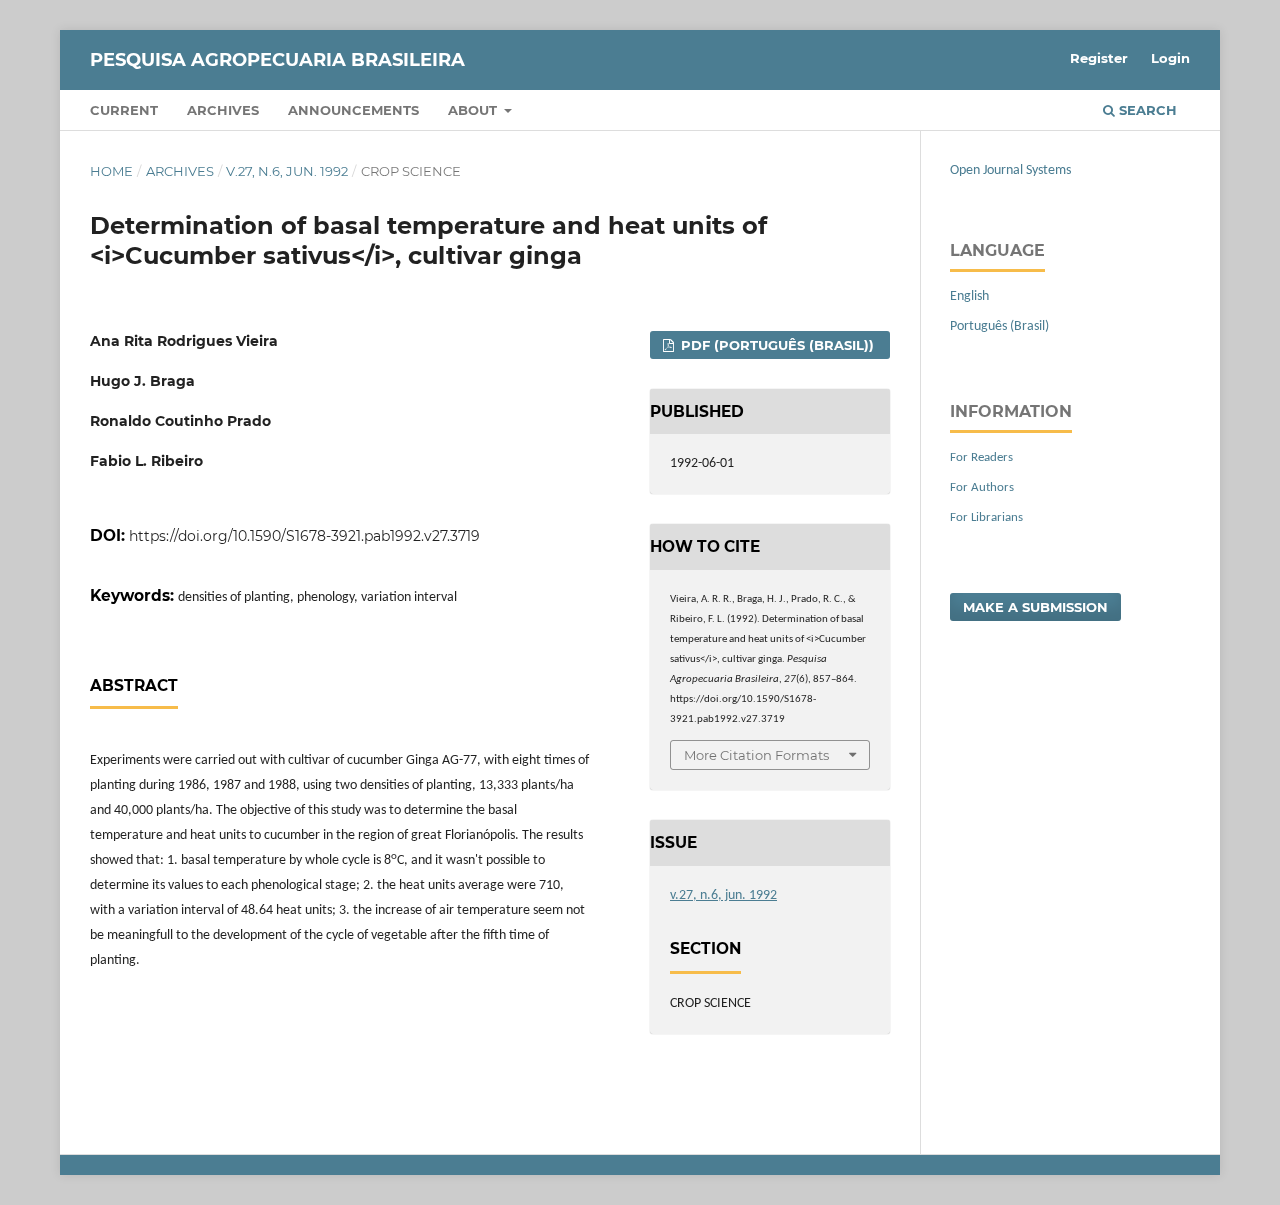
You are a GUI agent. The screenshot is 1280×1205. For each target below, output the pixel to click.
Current (124, 110)
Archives (223, 110)
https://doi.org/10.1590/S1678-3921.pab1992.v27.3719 (304, 536)
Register (1099, 58)
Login (1170, 58)
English (969, 296)
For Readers (981, 457)
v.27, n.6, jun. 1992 (287, 171)
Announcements (353, 110)
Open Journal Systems (1010, 170)
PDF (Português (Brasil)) (775, 345)
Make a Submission (1035, 607)
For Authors (982, 487)
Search (1146, 110)
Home (111, 171)
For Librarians (986, 517)
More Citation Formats (756, 755)
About (474, 110)
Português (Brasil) (999, 326)
